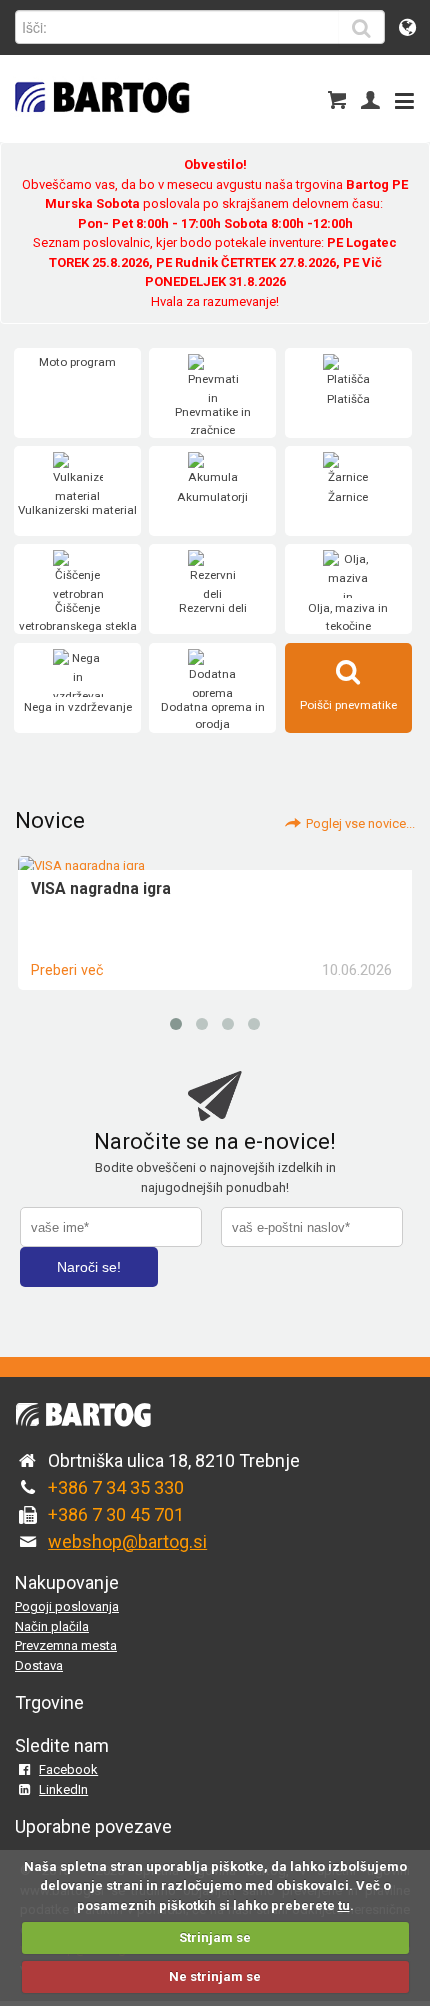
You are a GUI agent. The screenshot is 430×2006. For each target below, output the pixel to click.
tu (344, 1905)
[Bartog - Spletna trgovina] (100, 125)
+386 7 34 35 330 (116, 1487)
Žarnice (348, 497)
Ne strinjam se (215, 1976)
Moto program (77, 362)
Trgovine (49, 1702)
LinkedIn (63, 1789)
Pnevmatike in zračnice (213, 421)
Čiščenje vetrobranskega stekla (78, 617)
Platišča (348, 399)
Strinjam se (215, 1937)
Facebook (68, 1769)
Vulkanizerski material (77, 510)
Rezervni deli (213, 608)
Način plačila (52, 1626)
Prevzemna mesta (66, 1645)
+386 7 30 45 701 (116, 1514)
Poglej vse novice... (360, 823)
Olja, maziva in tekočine (348, 617)
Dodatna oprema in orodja (213, 716)
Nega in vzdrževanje (78, 707)
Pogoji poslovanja (67, 1606)
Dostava (39, 1665)
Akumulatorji (212, 497)
